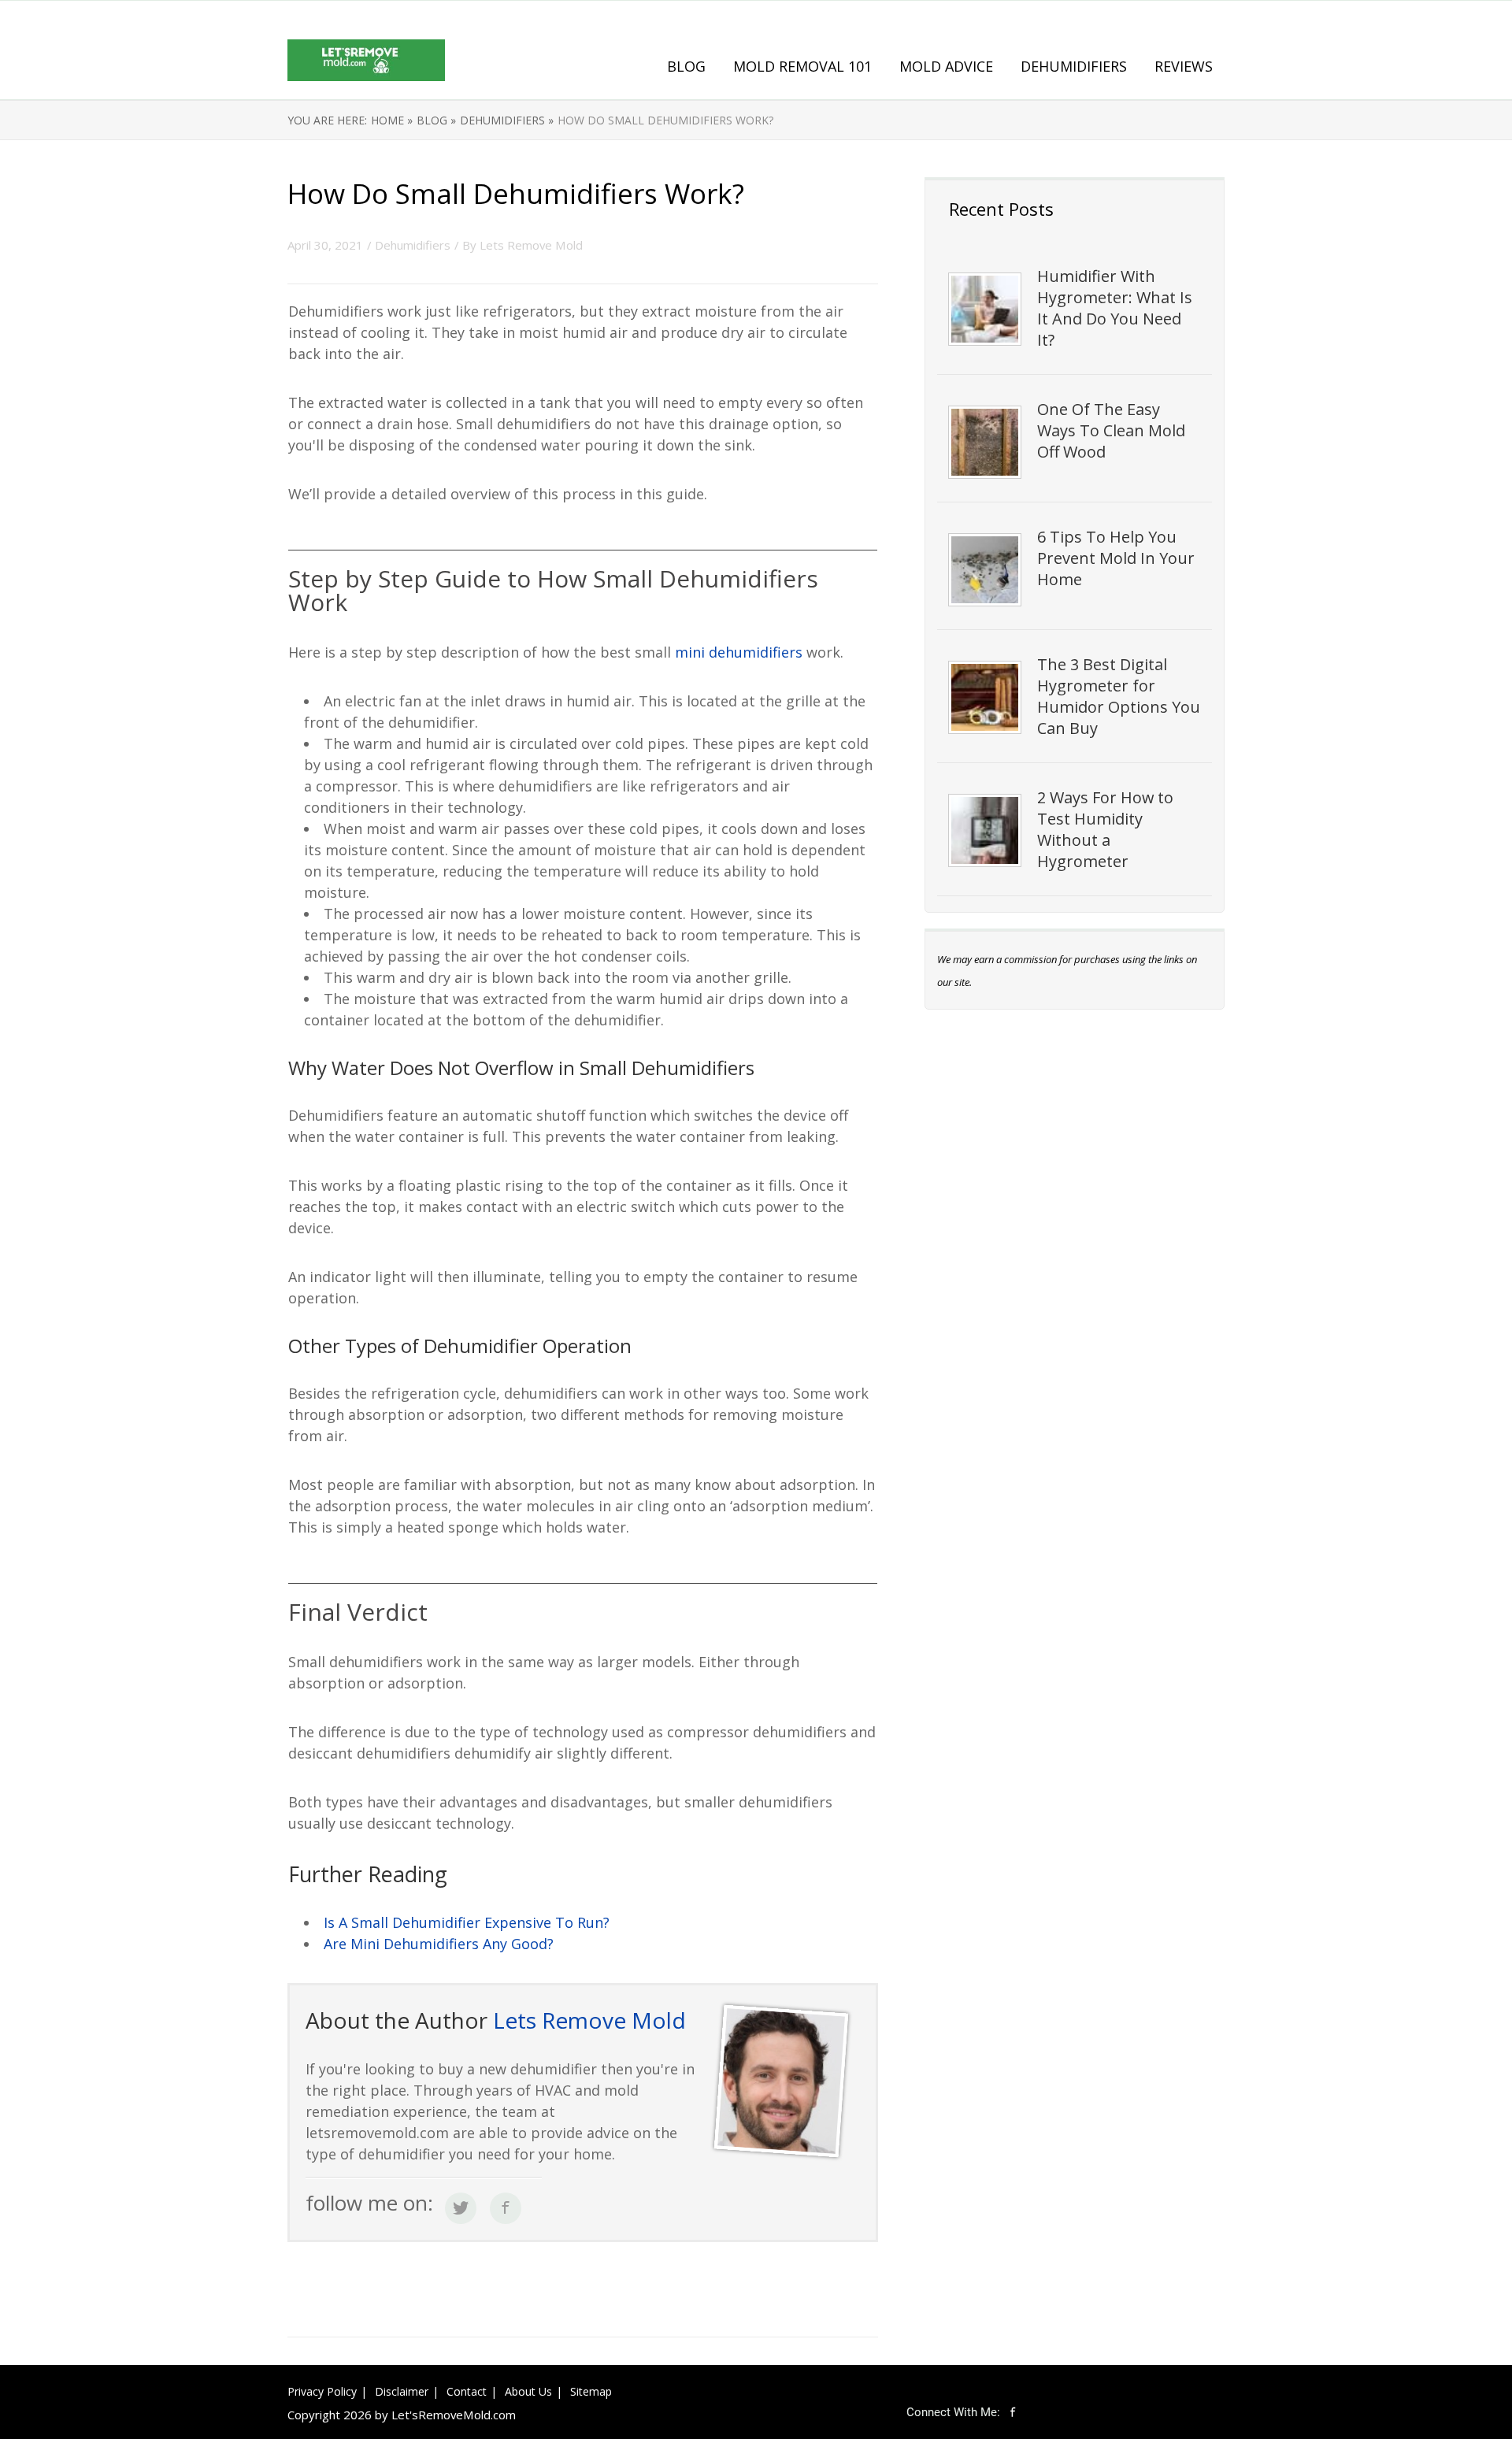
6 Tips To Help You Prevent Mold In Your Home (1116, 558)
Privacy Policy (322, 2391)
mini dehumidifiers (739, 652)
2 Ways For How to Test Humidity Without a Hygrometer (1105, 829)
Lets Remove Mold (531, 245)
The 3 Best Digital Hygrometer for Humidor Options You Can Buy (1119, 696)
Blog (686, 66)
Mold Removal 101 (802, 66)
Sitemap (591, 2391)
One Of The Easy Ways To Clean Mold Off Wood (1111, 430)
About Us (528, 2391)
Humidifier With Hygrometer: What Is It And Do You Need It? (1115, 308)
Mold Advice (946, 66)
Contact (467, 2391)
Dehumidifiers (1074, 66)
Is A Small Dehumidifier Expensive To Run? (467, 1922)
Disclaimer (402, 2391)
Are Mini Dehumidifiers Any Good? (439, 1944)
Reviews (1184, 66)
